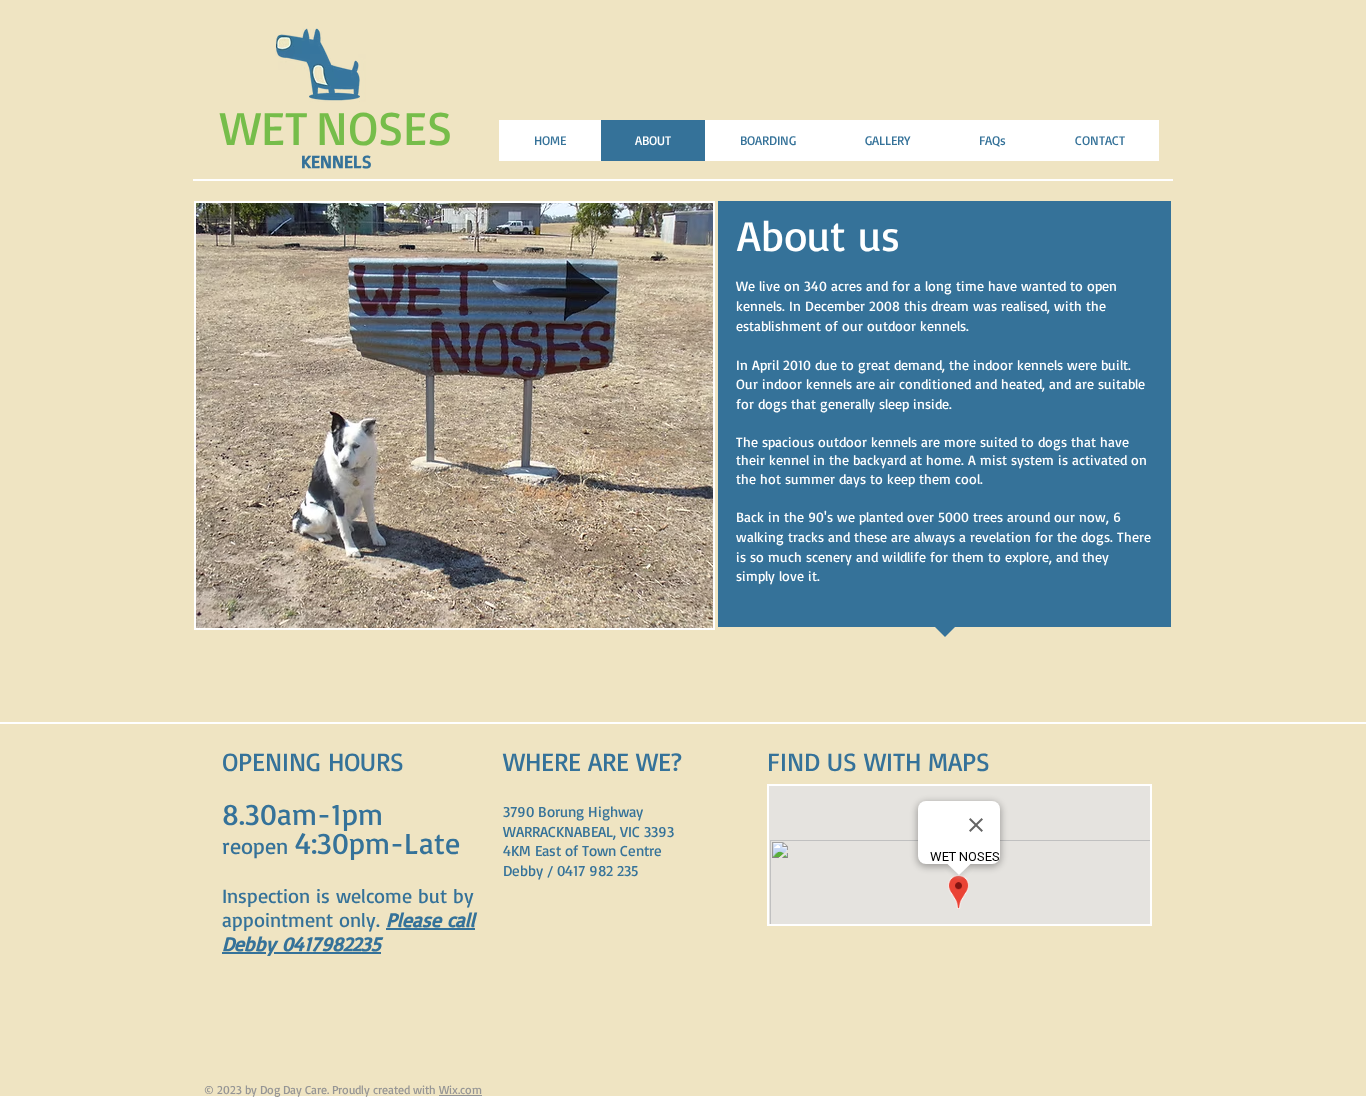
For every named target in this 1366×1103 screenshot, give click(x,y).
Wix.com (460, 1089)
